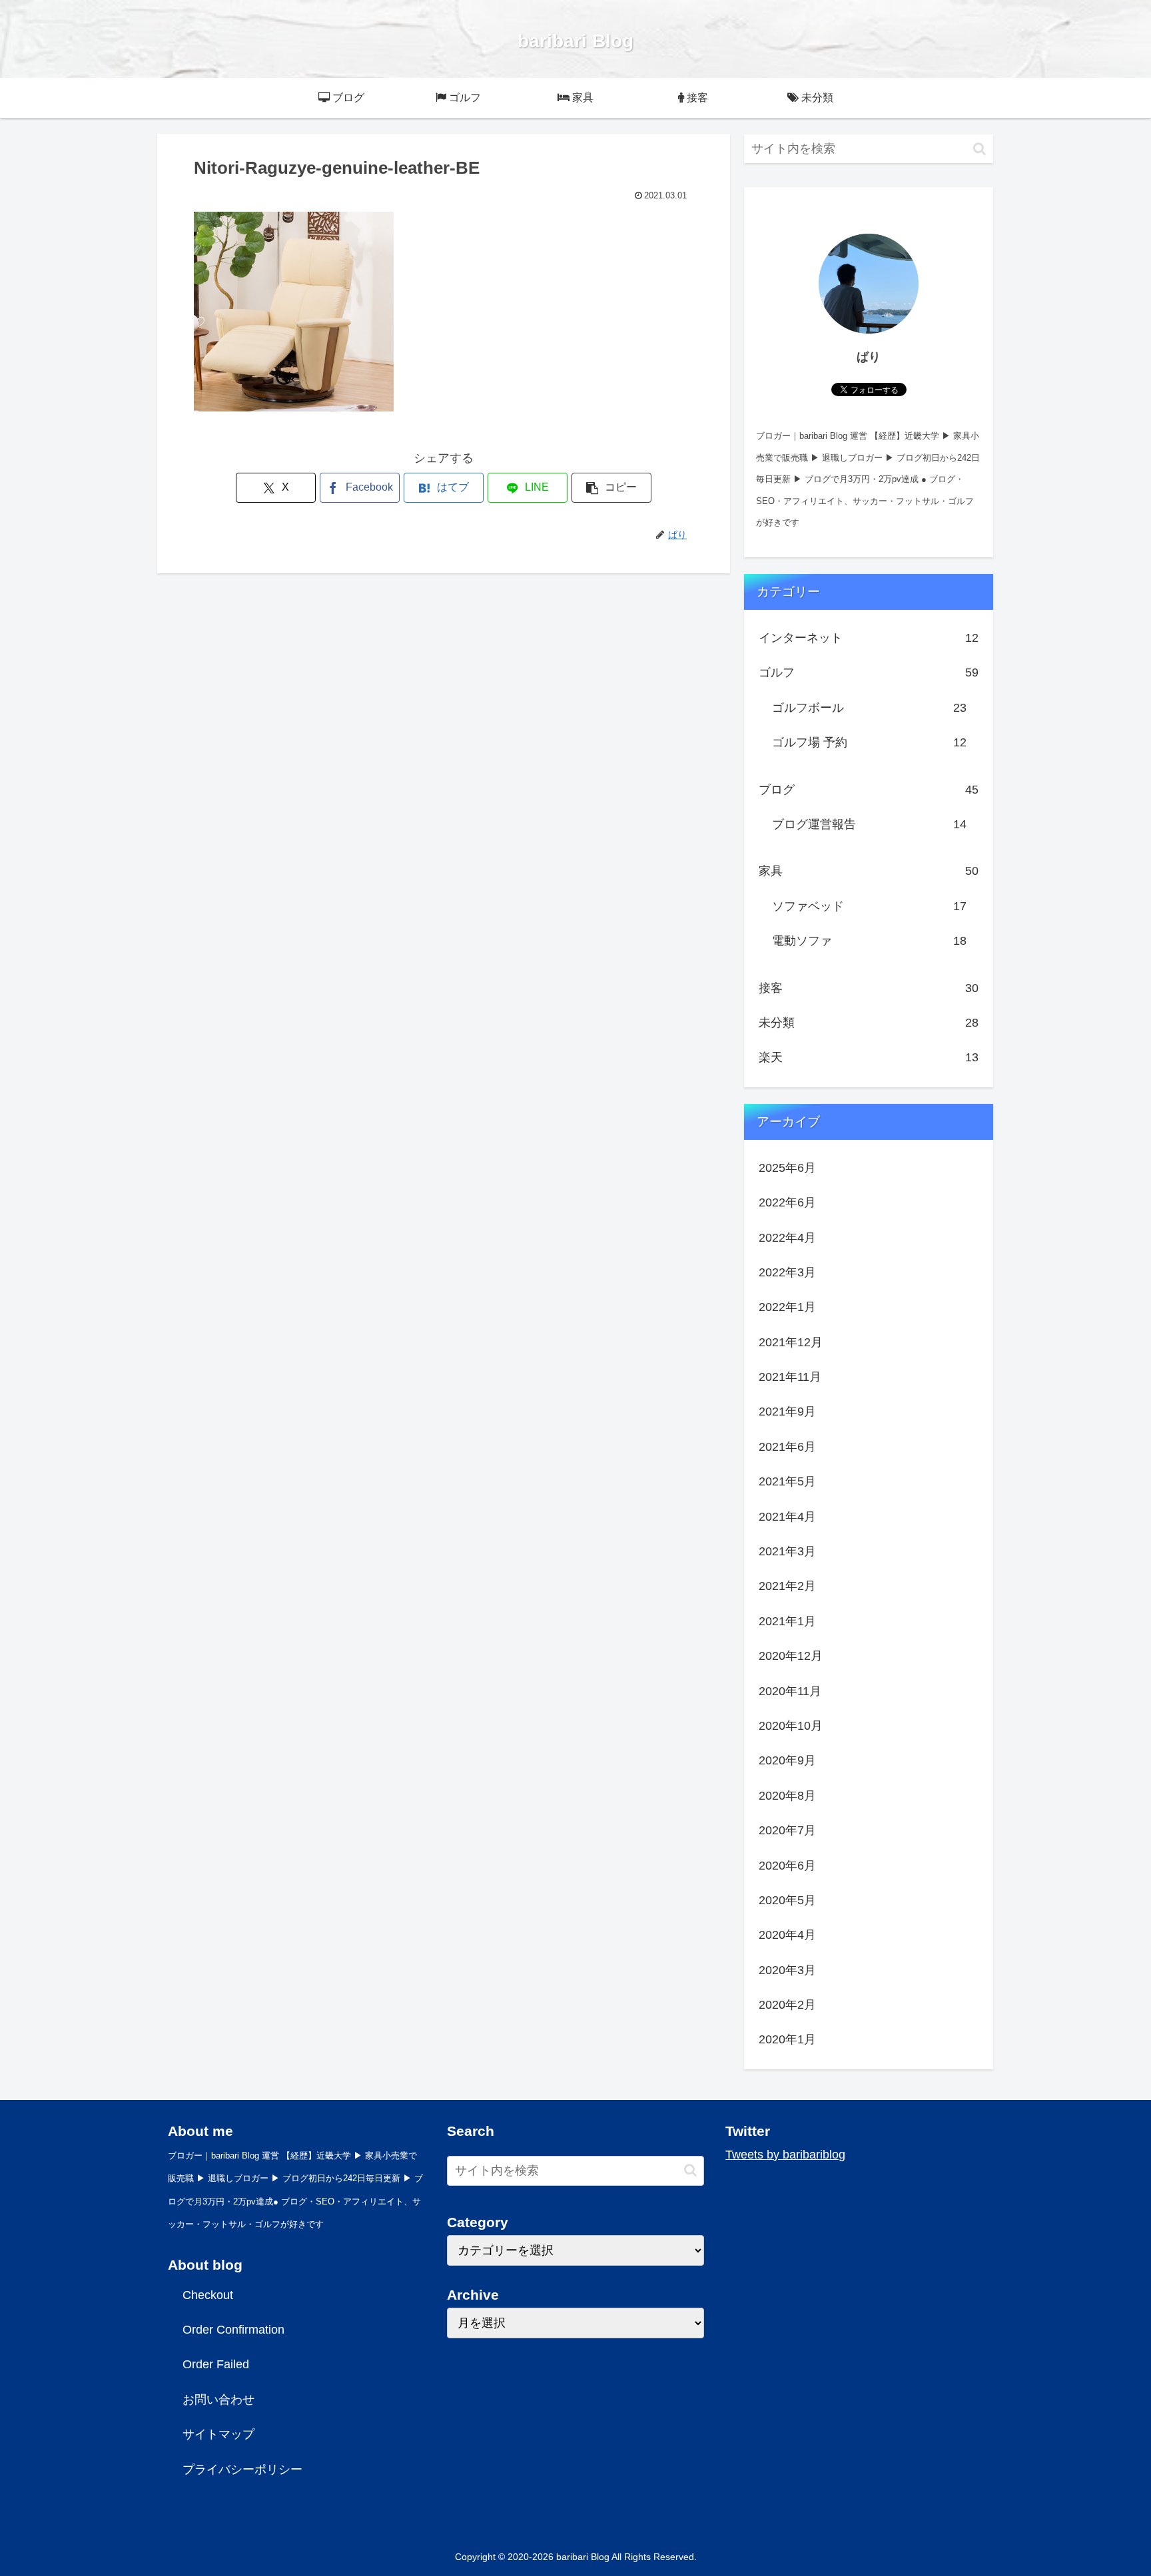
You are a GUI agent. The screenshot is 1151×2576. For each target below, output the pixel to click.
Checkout (208, 2295)
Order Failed (216, 2364)
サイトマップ (218, 2434)
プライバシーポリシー (242, 2469)
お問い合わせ (218, 2400)
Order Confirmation (233, 2330)
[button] (611, 488)
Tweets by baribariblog (785, 2155)
